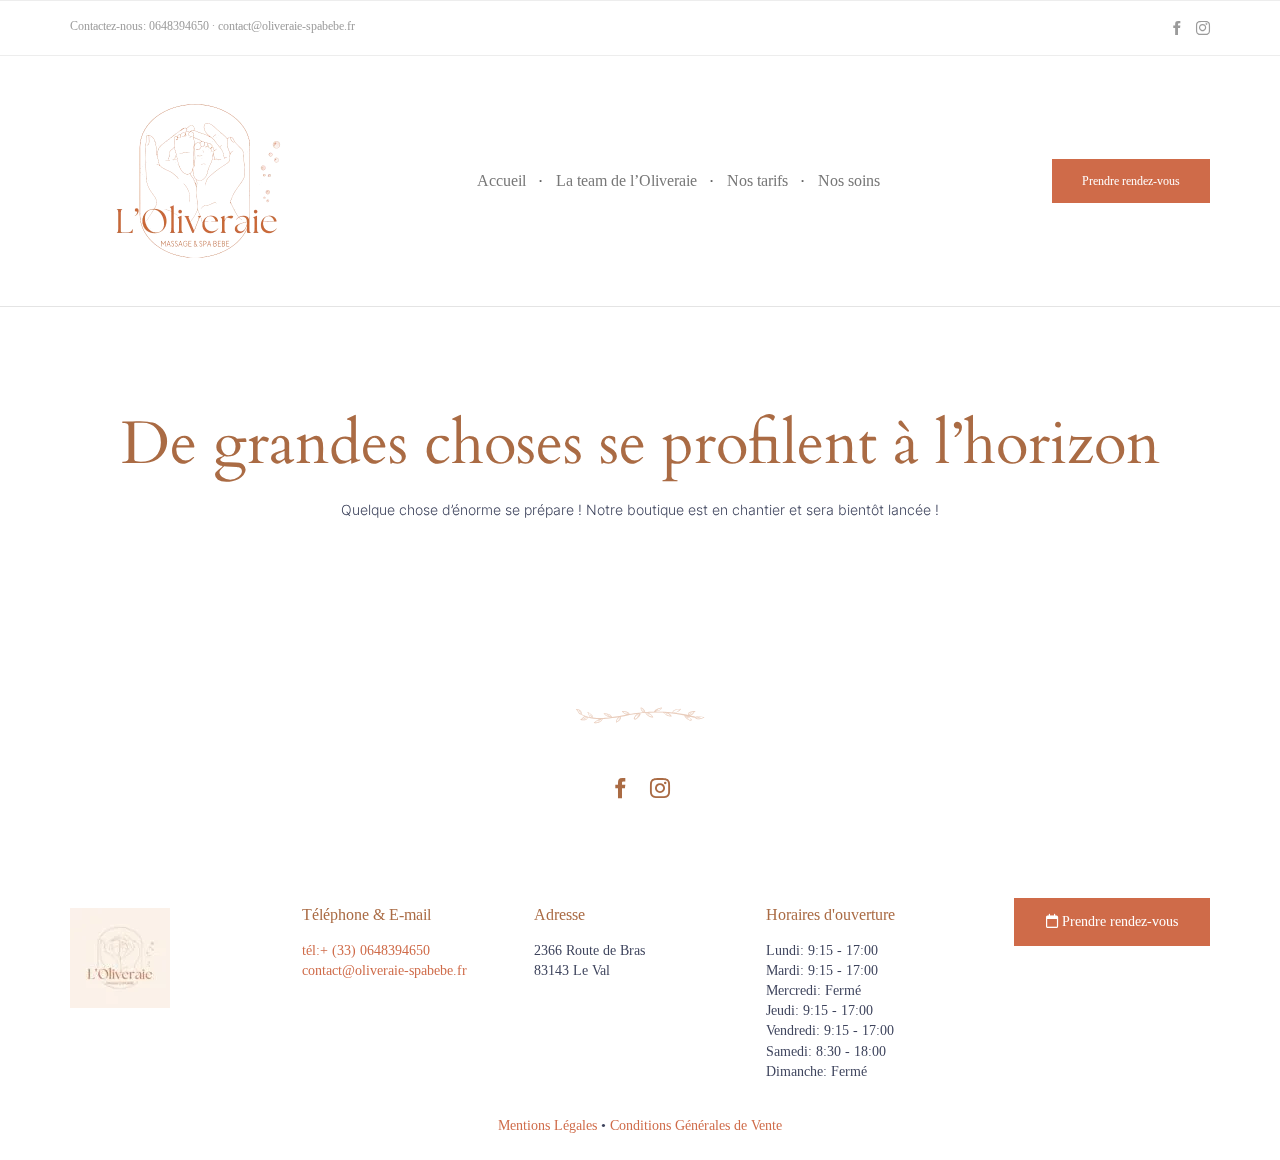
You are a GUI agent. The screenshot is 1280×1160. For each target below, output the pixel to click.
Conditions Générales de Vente (696, 1125)
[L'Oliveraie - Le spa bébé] (195, 181)
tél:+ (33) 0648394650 (366, 950)
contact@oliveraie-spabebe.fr (286, 26)
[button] (1131, 181)
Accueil (501, 180)
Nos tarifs (757, 180)
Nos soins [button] (849, 180)
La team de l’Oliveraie (626, 180)
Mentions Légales (547, 1125)
